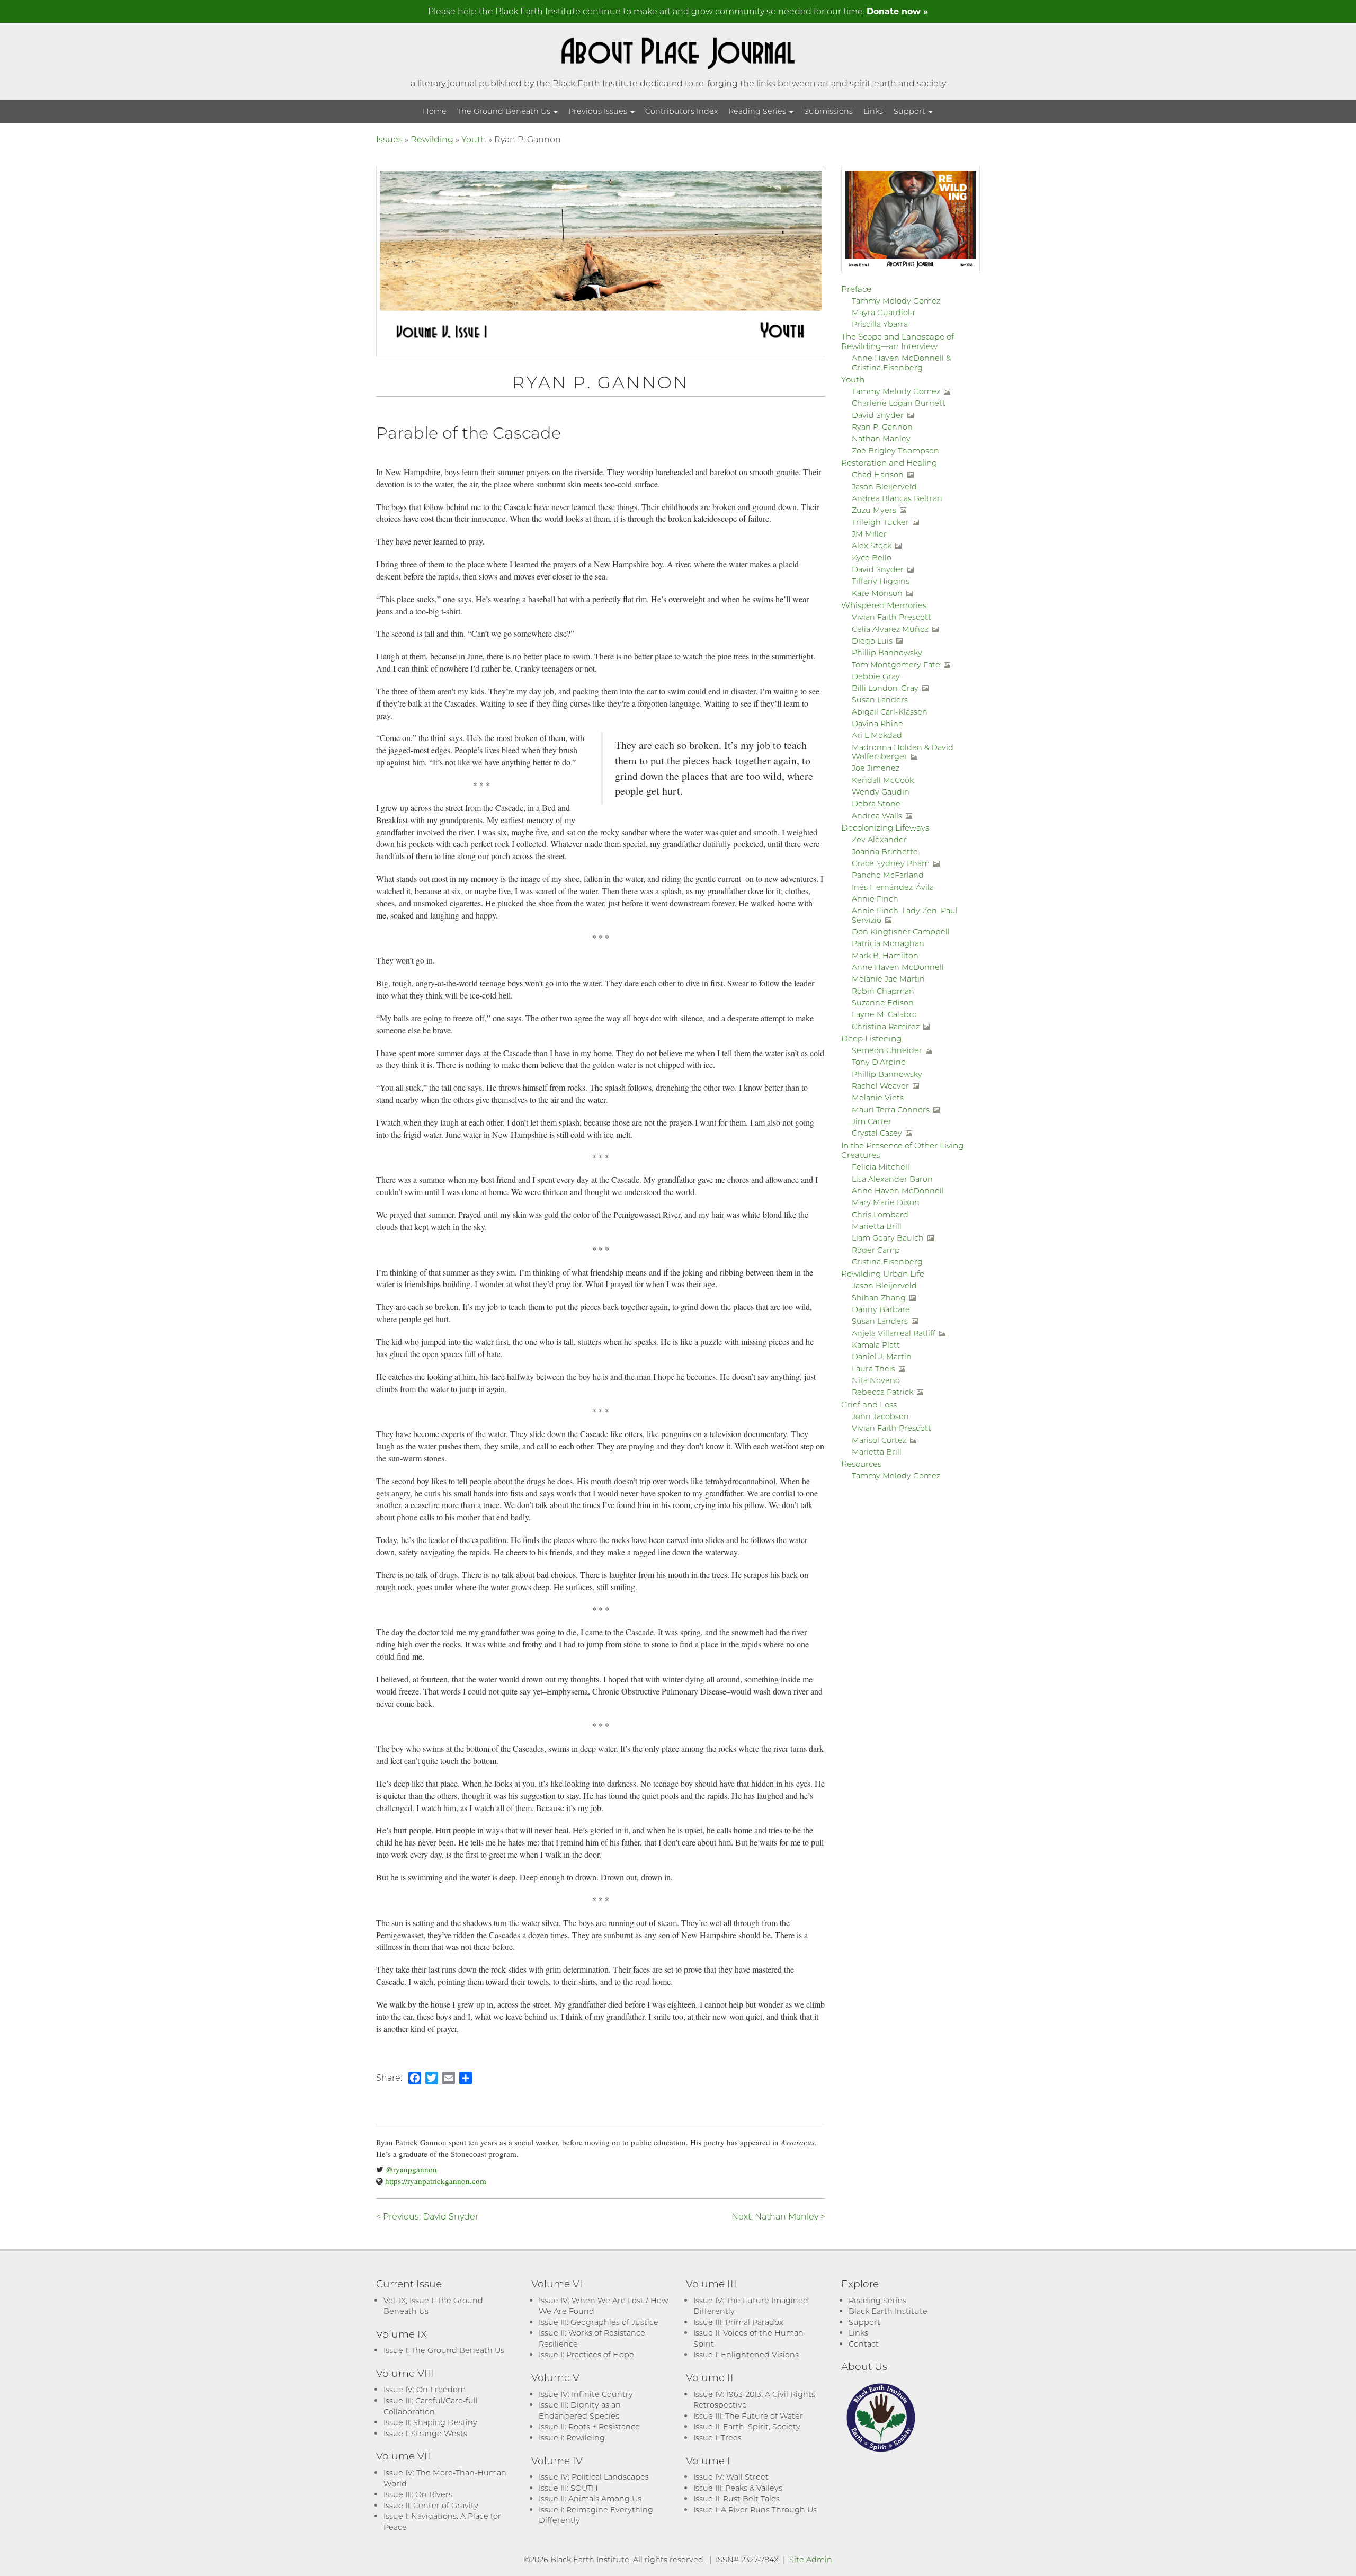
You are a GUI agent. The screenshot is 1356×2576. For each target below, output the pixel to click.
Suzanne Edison (883, 1002)
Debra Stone (876, 803)
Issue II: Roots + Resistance (589, 2426)
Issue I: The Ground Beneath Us (444, 2350)
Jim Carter (872, 1121)
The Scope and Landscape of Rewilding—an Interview (898, 341)
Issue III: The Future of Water (748, 2416)
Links (873, 111)
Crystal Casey (877, 1133)
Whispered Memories (884, 605)
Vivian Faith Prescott (891, 617)
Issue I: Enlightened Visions (746, 2354)
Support (911, 111)
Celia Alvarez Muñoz (890, 629)
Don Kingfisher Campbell (901, 932)
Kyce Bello (872, 558)
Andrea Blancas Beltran (897, 498)
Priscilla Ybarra (880, 324)
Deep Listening (871, 1038)
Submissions (828, 111)
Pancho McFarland (888, 875)
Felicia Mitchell (881, 1167)
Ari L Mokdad (877, 735)
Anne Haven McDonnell (898, 967)
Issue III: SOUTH (568, 2488)
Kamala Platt (876, 1345)
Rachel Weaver (880, 1086)
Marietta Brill (877, 1226)
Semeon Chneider (887, 1050)
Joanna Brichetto (885, 852)
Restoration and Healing (889, 462)
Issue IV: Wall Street (731, 2477)
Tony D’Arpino (879, 1062)
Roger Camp (876, 1250)
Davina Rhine (877, 723)
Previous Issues (599, 111)
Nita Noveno (876, 1380)
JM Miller (869, 534)
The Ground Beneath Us (505, 111)
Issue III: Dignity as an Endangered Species (580, 2410)
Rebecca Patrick (882, 1392)
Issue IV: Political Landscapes (594, 2477)
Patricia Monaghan (888, 943)
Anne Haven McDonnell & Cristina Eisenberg (901, 362)
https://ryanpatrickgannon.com (436, 2181)
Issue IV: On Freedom (425, 2389)
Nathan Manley (881, 438)
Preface (856, 289)
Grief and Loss (869, 1404)
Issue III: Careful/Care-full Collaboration (431, 2406)
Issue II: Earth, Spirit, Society (747, 2426)
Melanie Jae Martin (888, 979)
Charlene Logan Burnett (899, 403)
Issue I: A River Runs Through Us (755, 2510)
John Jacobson (880, 1416)
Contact (864, 2344)
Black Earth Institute (888, 2311)
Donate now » (897, 11)
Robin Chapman (883, 991)
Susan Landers (880, 699)
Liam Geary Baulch (888, 1238)
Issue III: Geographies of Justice (599, 2322)
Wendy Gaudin (881, 792)
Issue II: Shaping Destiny (430, 2422)
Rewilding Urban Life (883, 1273)
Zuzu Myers (874, 510)
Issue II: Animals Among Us (590, 2498)
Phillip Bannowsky (887, 652)
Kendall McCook (883, 780)
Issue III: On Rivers (418, 2494)
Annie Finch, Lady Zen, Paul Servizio (905, 915)
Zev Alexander (879, 839)
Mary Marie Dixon (886, 1202)
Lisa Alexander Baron (892, 1179)
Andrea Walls (877, 815)
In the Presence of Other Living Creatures (902, 1150)
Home (435, 111)
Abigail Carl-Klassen (890, 712)
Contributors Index (681, 111)
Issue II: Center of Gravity (431, 2505)
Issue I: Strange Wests (425, 2433)
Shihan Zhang (879, 1298)
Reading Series (758, 111)
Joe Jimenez (876, 768)
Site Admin (811, 2559)
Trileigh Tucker (880, 522)
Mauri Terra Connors (891, 1109)
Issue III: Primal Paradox (738, 2322)
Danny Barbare (881, 1309)
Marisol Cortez (879, 1440)
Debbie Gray (876, 676)
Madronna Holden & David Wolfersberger (903, 752)
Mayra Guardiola (883, 312)
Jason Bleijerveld (884, 487)
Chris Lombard (880, 1214)
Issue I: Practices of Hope (586, 2354)
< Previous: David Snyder (427, 2216)
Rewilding (432, 139)
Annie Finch (875, 899)
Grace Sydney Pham (891, 863)
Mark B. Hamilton (885, 955)
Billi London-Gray (885, 688)
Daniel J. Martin (882, 1356)
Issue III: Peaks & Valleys (738, 2488)
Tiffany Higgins (881, 581)
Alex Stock (872, 545)
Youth (474, 139)
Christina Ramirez (886, 1026)
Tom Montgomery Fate (896, 665)
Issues (389, 139)
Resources (861, 1464)
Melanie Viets (878, 1097)
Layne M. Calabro (884, 1014)
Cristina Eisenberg (887, 1262)
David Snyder (878, 415)
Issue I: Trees (717, 2437)
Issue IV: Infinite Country (586, 2394)
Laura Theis (873, 1369)
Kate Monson (877, 593)
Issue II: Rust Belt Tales (737, 2498)
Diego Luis (872, 641)
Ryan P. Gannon (882, 427)
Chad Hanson (878, 474)
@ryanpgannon (411, 2169)
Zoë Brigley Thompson (895, 451)
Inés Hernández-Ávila (893, 887)
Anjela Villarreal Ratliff (894, 1333)
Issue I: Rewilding (572, 2437)
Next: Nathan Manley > (778, 2216)
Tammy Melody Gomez (896, 301)
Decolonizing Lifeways (885, 827)
